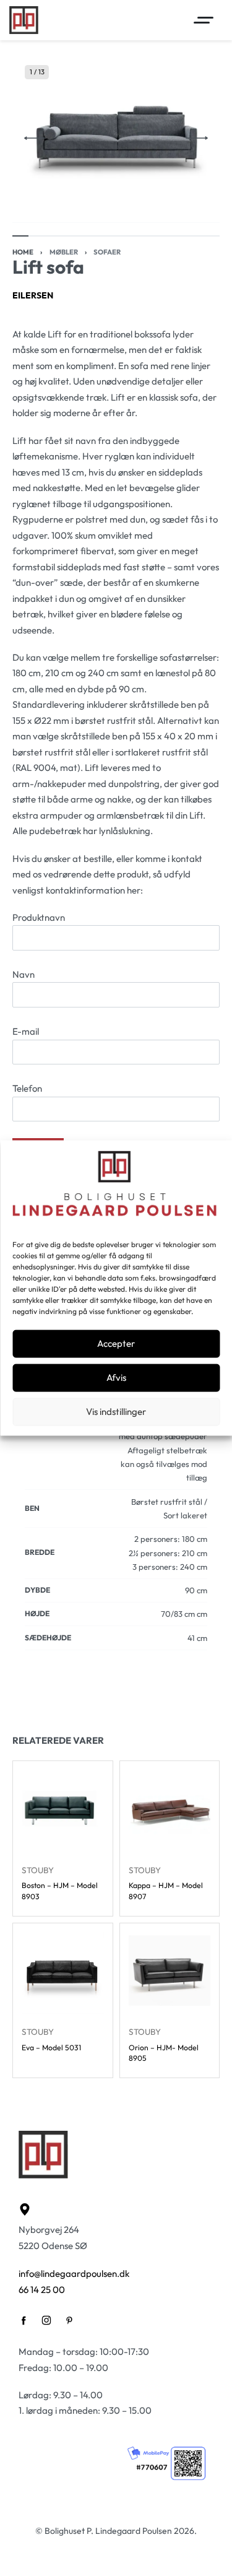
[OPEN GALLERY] (116, 138)
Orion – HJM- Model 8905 (164, 2053)
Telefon (27, 1088)
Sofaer (107, 252)
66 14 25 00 (42, 2290)
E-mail (26, 1031)
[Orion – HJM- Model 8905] (170, 1973)
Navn (24, 974)
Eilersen (33, 295)
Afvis (116, 1377)
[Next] (197, 138)
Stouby (38, 1869)
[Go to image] (20, 236)
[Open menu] (204, 20)
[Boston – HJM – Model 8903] (63, 1811)
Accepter (116, 1343)
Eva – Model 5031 (51, 2047)
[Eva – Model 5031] (63, 1973)
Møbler (64, 252)
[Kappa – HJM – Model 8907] (170, 1811)
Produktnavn (39, 917)
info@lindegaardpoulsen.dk (74, 2274)
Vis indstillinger (116, 1412)
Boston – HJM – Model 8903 (60, 1891)
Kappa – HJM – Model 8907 (166, 1891)
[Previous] (35, 138)
